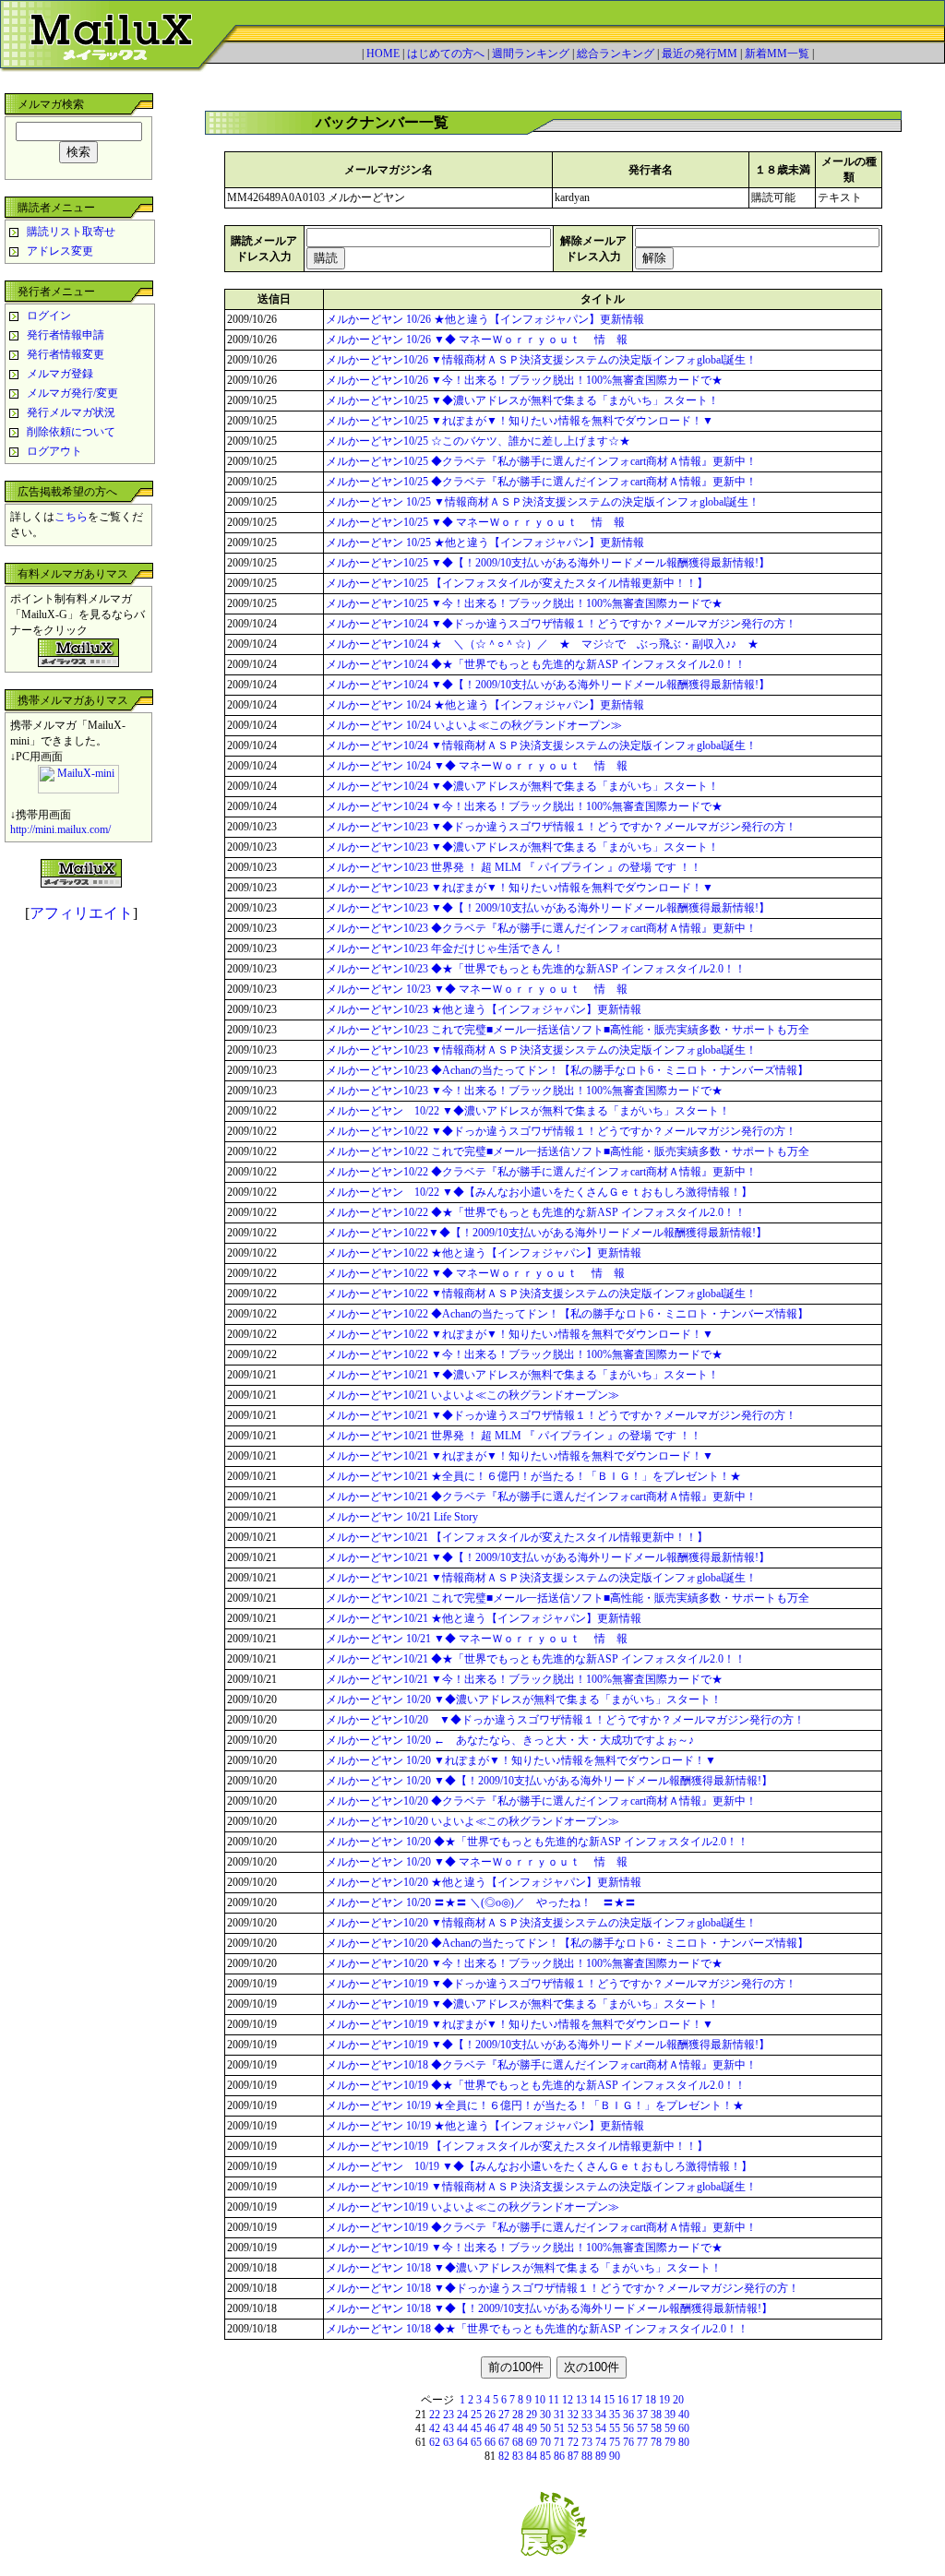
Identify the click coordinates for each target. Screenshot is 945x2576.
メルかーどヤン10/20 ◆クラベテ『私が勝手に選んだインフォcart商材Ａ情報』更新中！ (541, 1801)
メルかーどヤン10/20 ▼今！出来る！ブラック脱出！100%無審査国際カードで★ (524, 1963)
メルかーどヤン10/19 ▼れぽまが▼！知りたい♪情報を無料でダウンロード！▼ (520, 2024)
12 (568, 2400)
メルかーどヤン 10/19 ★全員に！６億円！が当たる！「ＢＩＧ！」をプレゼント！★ (535, 2105)
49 (532, 2428)
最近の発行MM (700, 54)
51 (559, 2428)
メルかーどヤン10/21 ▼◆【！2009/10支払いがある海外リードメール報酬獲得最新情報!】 (548, 1557)
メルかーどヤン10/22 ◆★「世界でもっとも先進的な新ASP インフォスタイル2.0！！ (536, 1212)
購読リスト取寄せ (71, 232)
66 (490, 2442)
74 (601, 2442)
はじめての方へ (446, 54)
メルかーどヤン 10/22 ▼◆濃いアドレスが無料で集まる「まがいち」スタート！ (528, 1111)
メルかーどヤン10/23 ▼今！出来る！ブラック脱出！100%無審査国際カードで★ (524, 1091)
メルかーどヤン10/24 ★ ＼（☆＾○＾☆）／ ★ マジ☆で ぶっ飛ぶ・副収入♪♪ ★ (542, 644)
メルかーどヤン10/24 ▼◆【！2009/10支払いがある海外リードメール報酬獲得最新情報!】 (548, 685)
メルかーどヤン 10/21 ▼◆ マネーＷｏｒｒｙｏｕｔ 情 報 (477, 1639)
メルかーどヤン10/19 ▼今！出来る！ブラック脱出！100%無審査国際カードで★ (524, 2248)
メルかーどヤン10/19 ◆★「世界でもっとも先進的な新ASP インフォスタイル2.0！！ (536, 2085)
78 (656, 2442)
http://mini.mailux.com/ (60, 829)
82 (504, 2456)
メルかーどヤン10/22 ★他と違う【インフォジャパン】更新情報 (484, 1253)
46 (490, 2428)
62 (435, 2442)
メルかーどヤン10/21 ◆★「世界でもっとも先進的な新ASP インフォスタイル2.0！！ (536, 1659)
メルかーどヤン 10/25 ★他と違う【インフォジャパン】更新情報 (485, 543)
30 (545, 2415)
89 (601, 2456)
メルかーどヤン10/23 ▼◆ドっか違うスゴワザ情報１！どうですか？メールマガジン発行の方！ (561, 827)
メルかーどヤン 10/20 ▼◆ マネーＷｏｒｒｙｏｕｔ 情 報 (477, 1862)
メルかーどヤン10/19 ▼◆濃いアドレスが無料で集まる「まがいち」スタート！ (522, 2004)
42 (435, 2428)
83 (518, 2456)
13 (581, 2400)
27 (504, 2415)
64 (462, 2442)
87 (573, 2456)
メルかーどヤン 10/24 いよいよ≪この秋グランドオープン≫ (474, 725)
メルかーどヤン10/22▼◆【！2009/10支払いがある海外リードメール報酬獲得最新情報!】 (546, 1233)
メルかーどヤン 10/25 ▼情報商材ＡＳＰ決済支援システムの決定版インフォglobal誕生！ (543, 502)
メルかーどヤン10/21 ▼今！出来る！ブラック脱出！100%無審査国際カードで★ (524, 1679)
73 (587, 2442)
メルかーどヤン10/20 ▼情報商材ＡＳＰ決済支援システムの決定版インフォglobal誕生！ (541, 1923)
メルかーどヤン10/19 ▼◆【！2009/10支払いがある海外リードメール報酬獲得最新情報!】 (548, 2045)
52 (573, 2428)
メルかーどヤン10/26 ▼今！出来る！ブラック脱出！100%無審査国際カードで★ (524, 380)
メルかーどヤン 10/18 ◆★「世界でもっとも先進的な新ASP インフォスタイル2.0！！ (537, 2329)
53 (587, 2428)
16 (623, 2400)
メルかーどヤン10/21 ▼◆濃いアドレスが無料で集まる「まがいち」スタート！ (522, 1375)
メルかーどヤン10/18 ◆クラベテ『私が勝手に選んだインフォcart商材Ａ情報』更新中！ (541, 2065)
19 (664, 2400)
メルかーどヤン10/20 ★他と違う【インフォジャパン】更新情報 (484, 1882)
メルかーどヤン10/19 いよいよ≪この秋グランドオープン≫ (472, 2207)
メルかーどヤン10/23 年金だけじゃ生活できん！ (445, 948)
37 (642, 2415)
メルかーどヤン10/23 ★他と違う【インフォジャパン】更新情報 (484, 1009)
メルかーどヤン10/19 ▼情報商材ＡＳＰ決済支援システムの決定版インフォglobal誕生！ (541, 2187)
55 (615, 2428)
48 (518, 2428)
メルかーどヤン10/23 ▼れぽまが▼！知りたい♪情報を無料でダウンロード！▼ (520, 888)
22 (435, 2415)
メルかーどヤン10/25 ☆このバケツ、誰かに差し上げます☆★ (478, 441)
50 (545, 2428)
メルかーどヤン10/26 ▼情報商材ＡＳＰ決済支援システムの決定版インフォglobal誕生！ (541, 360)
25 (476, 2415)
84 (532, 2456)
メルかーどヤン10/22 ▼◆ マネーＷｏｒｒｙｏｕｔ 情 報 (475, 1273)
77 (642, 2442)
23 (449, 2415)
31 (559, 2415)
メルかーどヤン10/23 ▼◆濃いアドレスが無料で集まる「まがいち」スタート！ (522, 847)
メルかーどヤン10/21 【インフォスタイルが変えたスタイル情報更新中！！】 (517, 1537)
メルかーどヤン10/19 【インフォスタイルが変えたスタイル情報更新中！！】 (517, 2146)
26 (490, 2415)
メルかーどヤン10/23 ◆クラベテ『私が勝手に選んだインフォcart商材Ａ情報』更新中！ (541, 928)
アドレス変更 (60, 251)
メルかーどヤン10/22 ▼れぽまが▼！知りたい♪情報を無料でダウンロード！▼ (520, 1334)
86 (559, 2456)
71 (559, 2442)
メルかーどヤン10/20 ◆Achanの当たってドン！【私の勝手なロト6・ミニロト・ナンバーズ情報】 (567, 1943)
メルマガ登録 (60, 374)
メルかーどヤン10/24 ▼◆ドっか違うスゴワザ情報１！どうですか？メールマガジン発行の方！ (561, 624)
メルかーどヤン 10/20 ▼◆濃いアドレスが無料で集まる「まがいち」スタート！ (524, 1699)
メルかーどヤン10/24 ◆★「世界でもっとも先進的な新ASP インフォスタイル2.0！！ (536, 664)
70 (545, 2442)
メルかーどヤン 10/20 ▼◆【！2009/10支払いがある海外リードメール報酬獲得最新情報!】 (549, 1781)
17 (637, 2400)
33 (587, 2415)
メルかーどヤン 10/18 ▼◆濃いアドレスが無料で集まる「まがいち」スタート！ (524, 2268)
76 (628, 2442)
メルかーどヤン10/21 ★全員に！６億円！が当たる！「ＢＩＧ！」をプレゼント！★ (533, 1476)
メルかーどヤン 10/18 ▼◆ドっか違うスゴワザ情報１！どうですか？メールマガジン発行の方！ (562, 2288)
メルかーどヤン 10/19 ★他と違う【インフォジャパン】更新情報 (485, 2126)
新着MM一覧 (777, 54)
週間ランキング (531, 54)
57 (642, 2428)
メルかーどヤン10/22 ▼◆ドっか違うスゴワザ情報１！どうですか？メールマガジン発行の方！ (561, 1131)
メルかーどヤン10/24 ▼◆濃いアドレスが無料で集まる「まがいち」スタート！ (522, 786)
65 (476, 2442)
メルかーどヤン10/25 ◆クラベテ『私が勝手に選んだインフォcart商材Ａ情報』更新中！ (547, 461)
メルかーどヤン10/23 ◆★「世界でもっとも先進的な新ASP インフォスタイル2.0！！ (536, 969)
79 (670, 2442)
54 (601, 2428)
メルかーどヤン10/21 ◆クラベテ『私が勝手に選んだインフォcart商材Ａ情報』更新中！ (541, 1497)
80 (684, 2442)
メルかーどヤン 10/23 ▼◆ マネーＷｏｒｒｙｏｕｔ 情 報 (477, 989)
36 (628, 2415)
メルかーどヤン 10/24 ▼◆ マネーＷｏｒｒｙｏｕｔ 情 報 (477, 766)
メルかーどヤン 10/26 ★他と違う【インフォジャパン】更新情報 (485, 319)
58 (656, 2428)
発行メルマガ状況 (71, 412)
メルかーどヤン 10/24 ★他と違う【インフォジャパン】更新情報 (485, 705)
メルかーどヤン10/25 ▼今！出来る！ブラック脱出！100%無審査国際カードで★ (524, 603)
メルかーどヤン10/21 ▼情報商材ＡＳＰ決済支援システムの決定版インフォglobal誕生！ (541, 1578)
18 (651, 2400)
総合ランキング (616, 54)
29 (532, 2415)
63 (449, 2442)
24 (462, 2415)
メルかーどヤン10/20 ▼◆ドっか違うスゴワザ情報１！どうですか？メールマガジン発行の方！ (565, 1720)
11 (554, 2400)
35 (615, 2415)
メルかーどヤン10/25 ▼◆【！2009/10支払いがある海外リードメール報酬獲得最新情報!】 (548, 563)
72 (573, 2442)
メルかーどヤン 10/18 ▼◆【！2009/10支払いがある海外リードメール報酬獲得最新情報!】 (549, 2308)
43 (449, 2428)
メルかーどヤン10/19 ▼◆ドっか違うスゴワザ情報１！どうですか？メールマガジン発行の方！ (561, 1984)
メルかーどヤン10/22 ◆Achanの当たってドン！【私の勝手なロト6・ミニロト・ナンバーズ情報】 (567, 1314)
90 (615, 2456)
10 (540, 2400)
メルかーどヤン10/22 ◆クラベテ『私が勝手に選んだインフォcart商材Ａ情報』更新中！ (541, 1172)
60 (684, 2428)
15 (609, 2400)
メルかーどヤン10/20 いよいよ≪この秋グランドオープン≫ (472, 1821)
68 (518, 2442)
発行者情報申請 (66, 335)
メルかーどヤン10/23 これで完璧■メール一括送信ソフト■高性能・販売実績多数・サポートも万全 (568, 1030)
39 (670, 2415)
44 (462, 2428)
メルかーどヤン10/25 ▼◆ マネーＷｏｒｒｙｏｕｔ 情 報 (475, 522)
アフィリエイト (81, 913)
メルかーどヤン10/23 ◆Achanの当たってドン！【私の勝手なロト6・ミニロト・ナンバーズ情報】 (567, 1070)
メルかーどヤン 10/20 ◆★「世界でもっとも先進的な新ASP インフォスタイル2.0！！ (537, 1842)
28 (518, 2415)
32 (573, 2415)
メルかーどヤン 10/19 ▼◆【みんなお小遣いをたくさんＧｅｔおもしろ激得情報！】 (544, 2166)
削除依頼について (71, 432)
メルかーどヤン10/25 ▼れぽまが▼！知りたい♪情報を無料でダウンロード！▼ (520, 421)
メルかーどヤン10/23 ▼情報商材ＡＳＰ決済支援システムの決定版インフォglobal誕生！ (541, 1050)
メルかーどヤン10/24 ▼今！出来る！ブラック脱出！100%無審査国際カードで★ (524, 806)
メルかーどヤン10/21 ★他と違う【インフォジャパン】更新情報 (484, 1618)
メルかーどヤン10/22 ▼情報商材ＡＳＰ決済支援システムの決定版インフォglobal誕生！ (541, 1294)
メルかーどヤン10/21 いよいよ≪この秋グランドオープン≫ (472, 1395)
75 (615, 2442)
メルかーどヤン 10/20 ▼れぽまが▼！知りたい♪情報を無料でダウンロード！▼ (521, 1760)
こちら (71, 517)
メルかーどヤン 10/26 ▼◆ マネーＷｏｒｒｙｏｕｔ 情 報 (477, 340)
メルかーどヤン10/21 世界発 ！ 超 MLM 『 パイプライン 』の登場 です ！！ (514, 1436)
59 (670, 2428)
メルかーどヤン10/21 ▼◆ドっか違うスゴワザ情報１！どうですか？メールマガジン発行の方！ (561, 1415)
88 (587, 2456)
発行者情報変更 (66, 354)
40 (684, 2415)
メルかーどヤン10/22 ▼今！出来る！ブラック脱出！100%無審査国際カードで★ (524, 1354)
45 (476, 2428)
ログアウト (54, 451)
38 (656, 2415)
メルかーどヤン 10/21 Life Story (402, 1517)
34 (601, 2415)
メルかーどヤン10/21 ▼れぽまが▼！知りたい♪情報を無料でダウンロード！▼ (520, 1456)
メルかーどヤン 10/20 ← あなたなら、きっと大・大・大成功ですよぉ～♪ (510, 1740)
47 (504, 2428)
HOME (383, 54)
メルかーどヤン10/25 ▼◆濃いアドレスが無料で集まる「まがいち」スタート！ (522, 400)
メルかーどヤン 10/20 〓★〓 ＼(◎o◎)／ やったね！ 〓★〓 (481, 1902)
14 (595, 2400)
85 (545, 2456)
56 (628, 2428)
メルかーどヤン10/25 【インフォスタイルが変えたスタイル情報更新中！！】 (517, 583)
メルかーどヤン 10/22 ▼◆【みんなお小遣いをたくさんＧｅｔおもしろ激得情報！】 (544, 1192)
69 (532, 2442)
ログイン (49, 316)
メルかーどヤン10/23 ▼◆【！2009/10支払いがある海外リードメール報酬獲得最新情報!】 (548, 908)
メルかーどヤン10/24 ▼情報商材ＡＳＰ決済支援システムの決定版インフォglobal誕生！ (541, 745)
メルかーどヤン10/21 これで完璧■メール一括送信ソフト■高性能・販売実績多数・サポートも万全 (568, 1598)
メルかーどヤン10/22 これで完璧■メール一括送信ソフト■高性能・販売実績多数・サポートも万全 (568, 1151)
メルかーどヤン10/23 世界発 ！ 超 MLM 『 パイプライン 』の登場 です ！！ (514, 867)
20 (678, 2400)
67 (504, 2442)
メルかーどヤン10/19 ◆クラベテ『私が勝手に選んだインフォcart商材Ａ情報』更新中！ (541, 2227)
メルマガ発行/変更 (72, 393)
